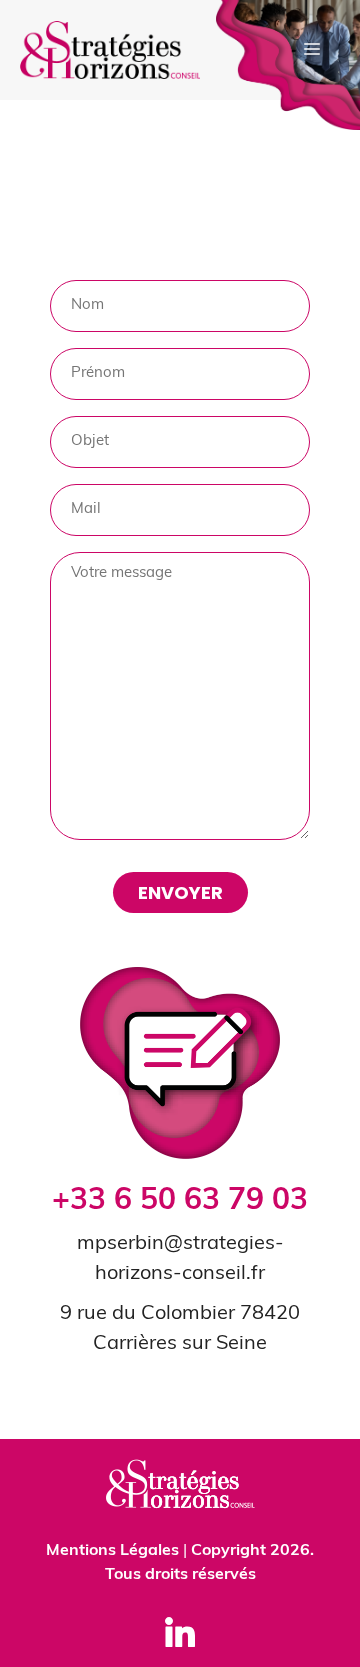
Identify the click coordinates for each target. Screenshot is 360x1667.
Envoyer (180, 892)
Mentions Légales (112, 1551)
